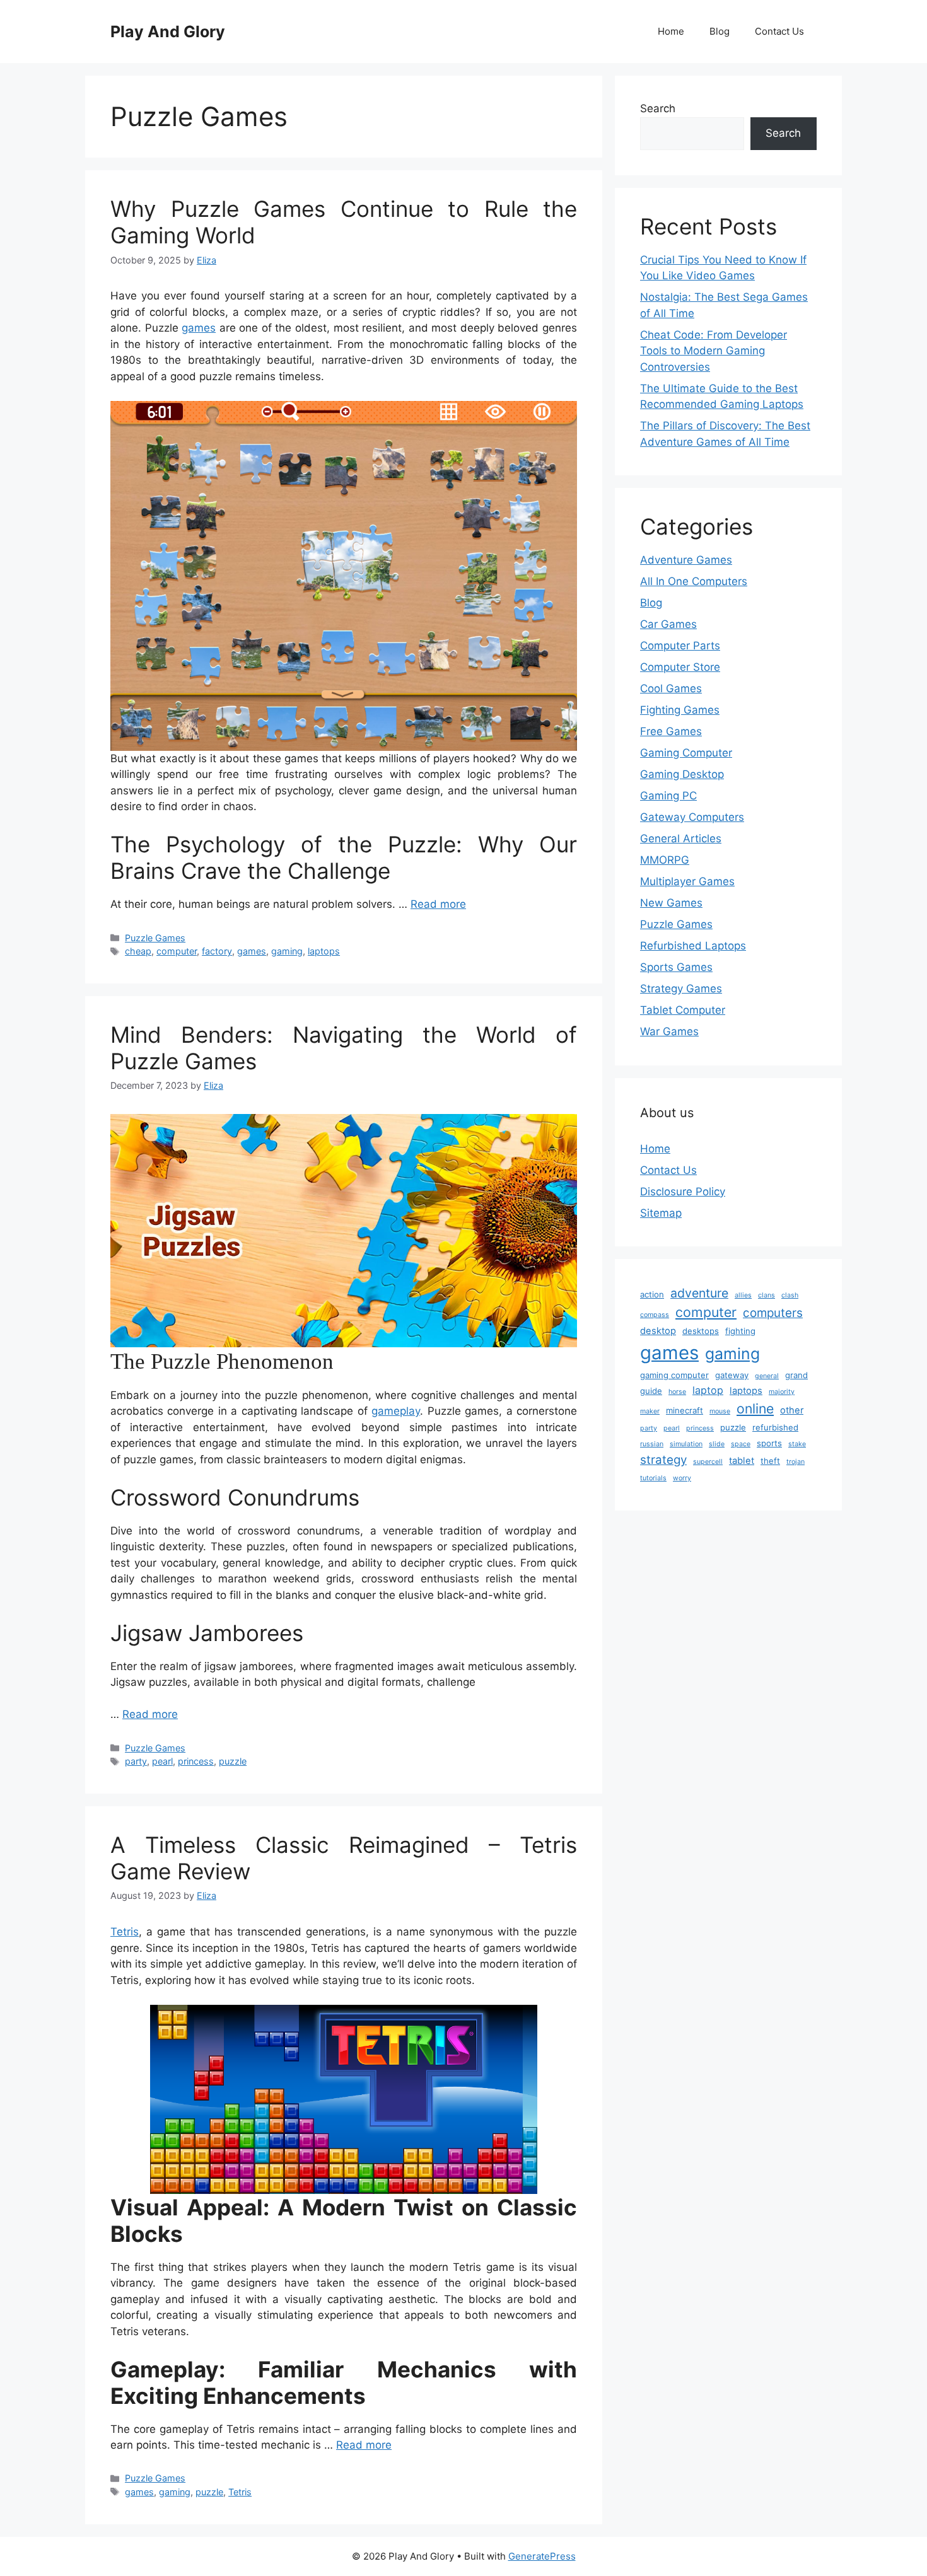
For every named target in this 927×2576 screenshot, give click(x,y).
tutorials (653, 1478)
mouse (720, 1411)
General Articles (681, 838)
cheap (138, 951)
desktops (701, 1331)
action (652, 1294)
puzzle (233, 1761)
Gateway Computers (692, 817)
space (741, 1444)
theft (770, 1461)
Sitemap (661, 1213)
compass (655, 1315)
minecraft (685, 1410)
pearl (162, 1761)
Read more (438, 904)
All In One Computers (694, 581)
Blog (720, 31)
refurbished (775, 1427)
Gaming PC (668, 796)
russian (652, 1444)
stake (797, 1444)
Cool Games (671, 688)
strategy (663, 1460)
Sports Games (676, 967)
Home (671, 31)
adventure (699, 1293)
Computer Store (680, 667)
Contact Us (779, 31)
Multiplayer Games (687, 881)
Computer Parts (680, 646)
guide (651, 1391)
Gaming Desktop (682, 774)
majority (782, 1392)
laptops (324, 951)
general (767, 1376)
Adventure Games (686, 560)
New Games (671, 903)
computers (773, 1313)
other (792, 1410)
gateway (732, 1375)
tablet (742, 1461)
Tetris (125, 1932)
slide (717, 1444)
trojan (796, 1462)
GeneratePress (542, 2556)
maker (650, 1411)
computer (177, 951)
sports (769, 1443)
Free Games (671, 731)
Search (658, 108)
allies (743, 1295)
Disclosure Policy (683, 1192)
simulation (686, 1444)
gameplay (396, 1411)
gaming (287, 951)
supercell (708, 1462)
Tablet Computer (683, 1010)
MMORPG (665, 860)
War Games (669, 1031)
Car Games (668, 624)
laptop (708, 1390)
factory (217, 951)
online (755, 1408)
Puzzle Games (155, 938)
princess (196, 1761)
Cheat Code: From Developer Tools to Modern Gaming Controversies (714, 351)
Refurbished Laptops (693, 946)
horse (677, 1392)
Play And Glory (168, 32)
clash (790, 1295)
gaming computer (674, 1375)
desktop (658, 1331)
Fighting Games (680, 710)
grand (796, 1375)
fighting (740, 1331)
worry (682, 1478)
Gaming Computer (686, 753)
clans (767, 1295)
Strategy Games (681, 989)
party (136, 1761)
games (199, 328)
